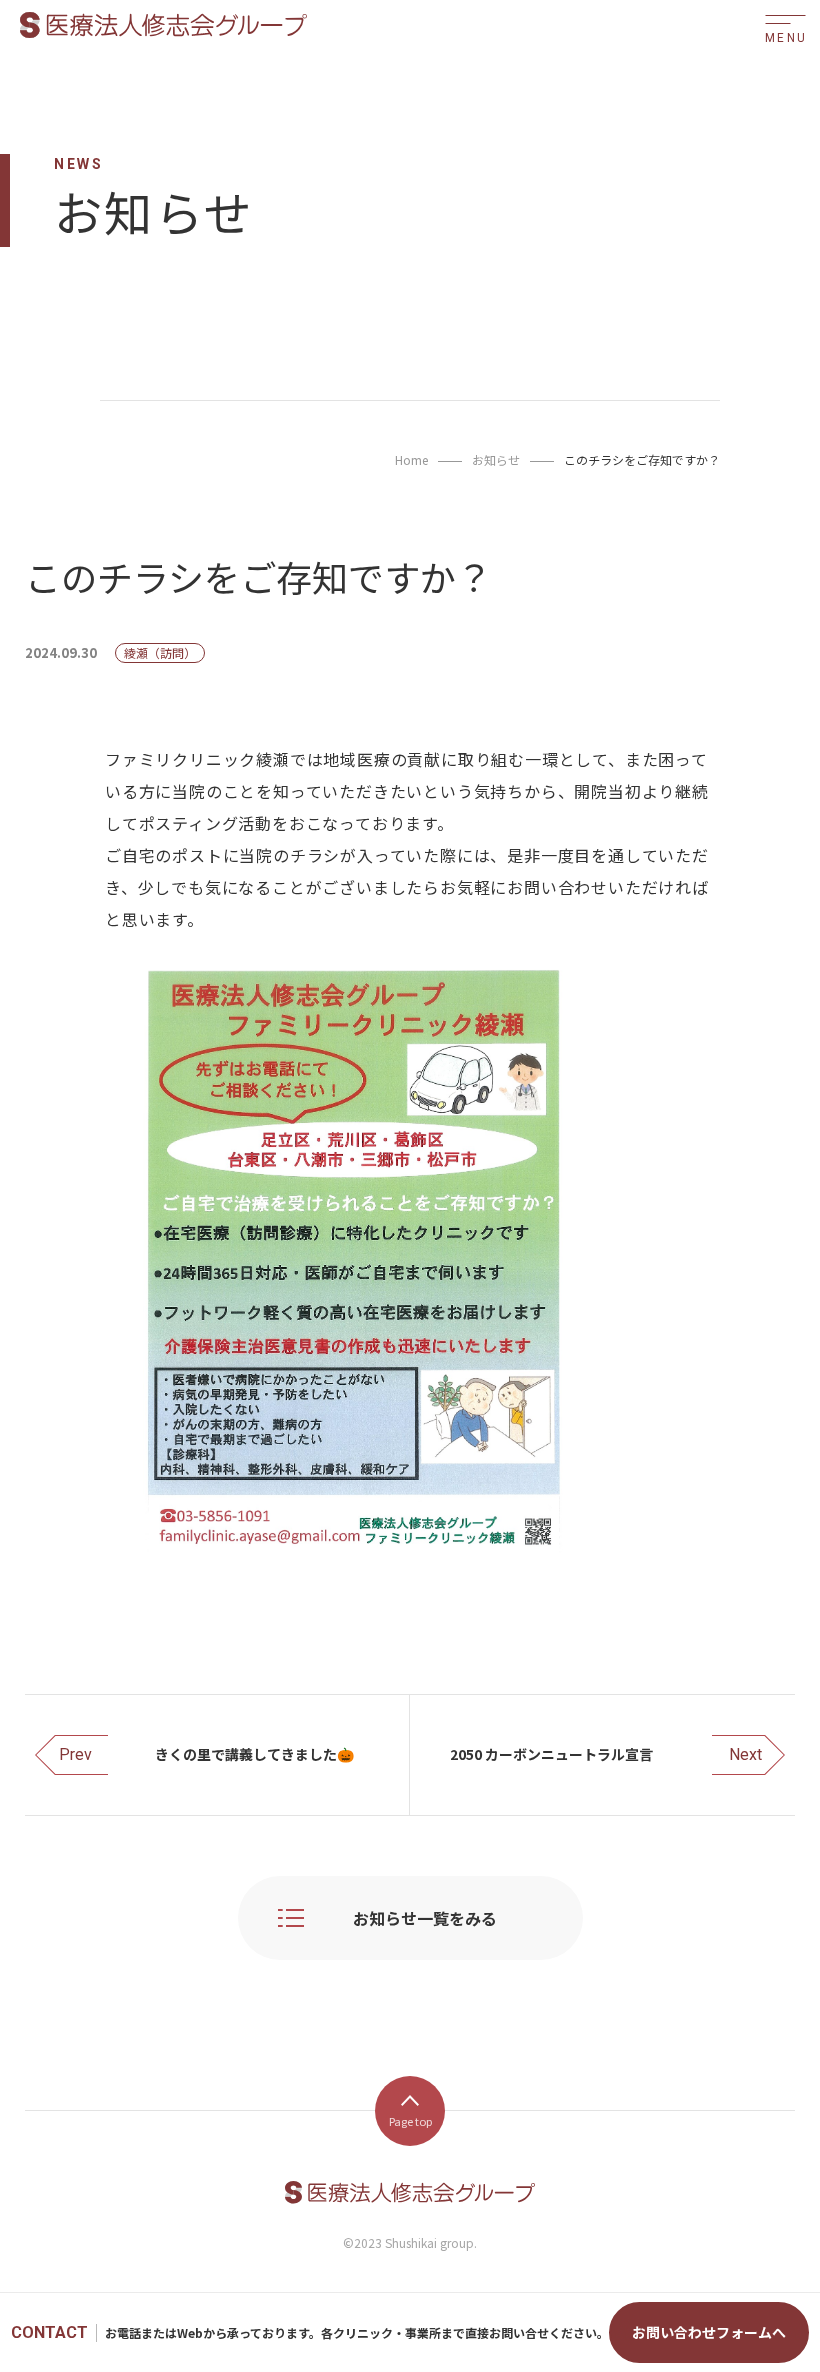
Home (411, 459)
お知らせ (496, 459)
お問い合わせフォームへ (709, 2332)
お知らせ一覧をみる (425, 1918)
